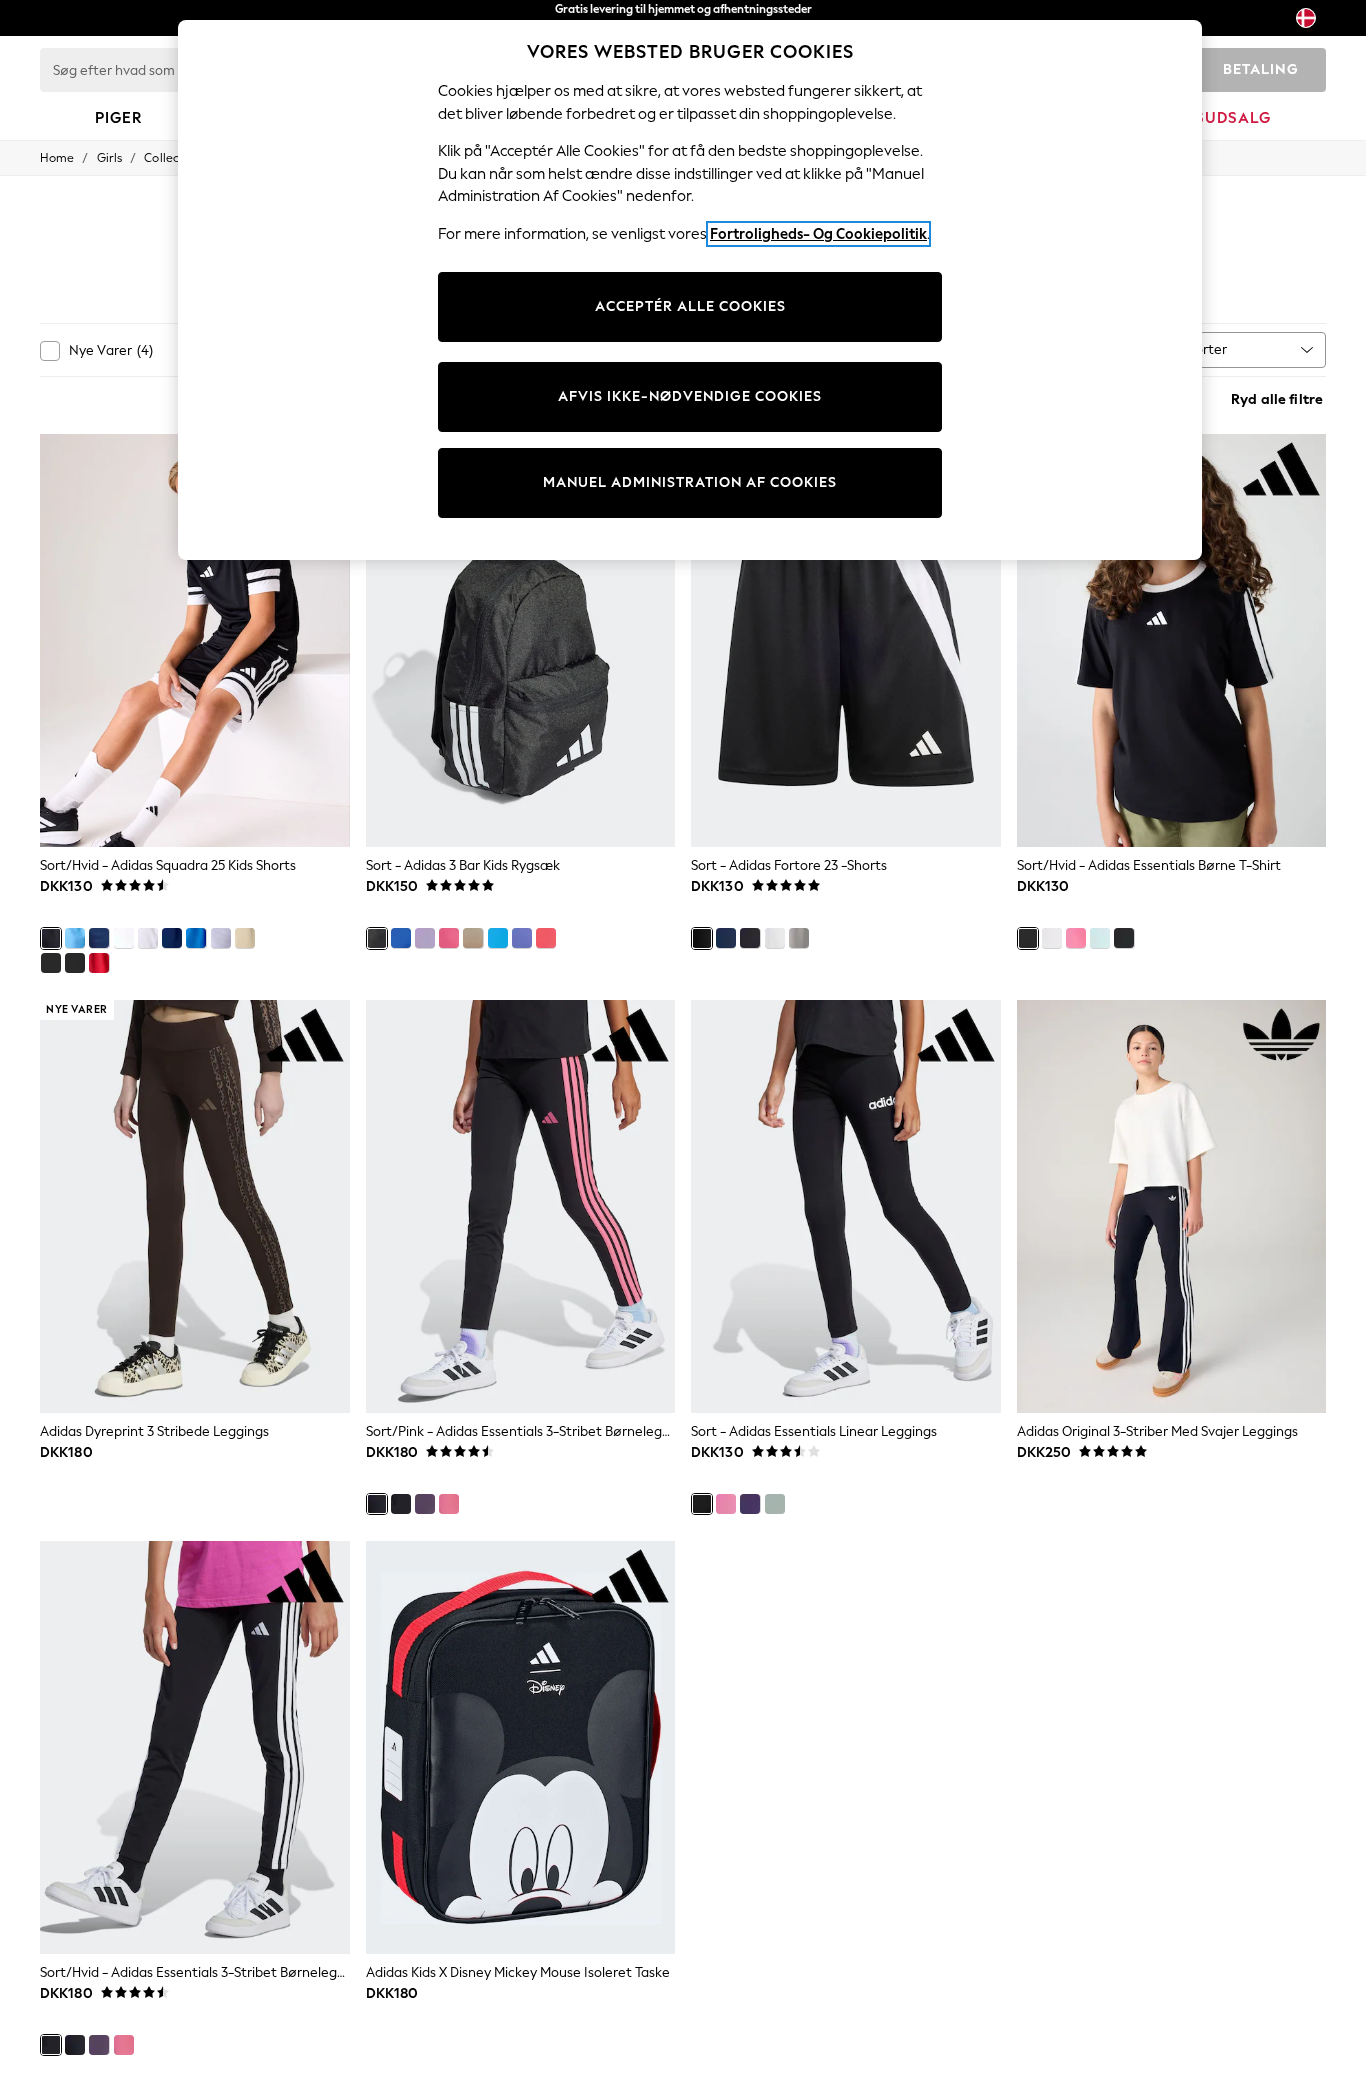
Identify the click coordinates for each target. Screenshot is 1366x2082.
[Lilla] (425, 938)
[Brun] (245, 938)
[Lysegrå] (799, 938)
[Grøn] (1100, 938)
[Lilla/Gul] (522, 938)
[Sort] (75, 963)
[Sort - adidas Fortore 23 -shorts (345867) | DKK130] (846, 640)
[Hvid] (124, 938)
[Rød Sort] (750, 938)
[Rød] (99, 963)
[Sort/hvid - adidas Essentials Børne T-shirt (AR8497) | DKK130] (1172, 640)
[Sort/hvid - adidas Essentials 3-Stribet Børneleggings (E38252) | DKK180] (195, 1747)
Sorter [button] (1207, 349)
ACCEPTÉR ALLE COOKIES (690, 306)
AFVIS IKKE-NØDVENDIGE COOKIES (690, 396)
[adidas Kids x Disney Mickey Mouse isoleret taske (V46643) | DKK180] (521, 1747)
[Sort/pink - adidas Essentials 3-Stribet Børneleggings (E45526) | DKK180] (521, 1206)
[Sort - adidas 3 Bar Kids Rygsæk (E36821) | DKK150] (521, 640)
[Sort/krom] (51, 963)
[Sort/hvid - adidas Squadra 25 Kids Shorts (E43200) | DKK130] (195, 640)
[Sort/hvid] (51, 938)
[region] (690, 290)
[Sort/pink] (1124, 938)
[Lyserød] (449, 938)
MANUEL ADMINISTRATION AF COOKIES (690, 482)
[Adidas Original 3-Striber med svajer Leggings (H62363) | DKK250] (1172, 1206)
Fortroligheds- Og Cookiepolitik (818, 234)
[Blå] (196, 938)
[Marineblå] (726, 938)
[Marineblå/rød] (99, 938)
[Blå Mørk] (172, 938)
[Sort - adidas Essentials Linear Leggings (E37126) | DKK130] (846, 1206)
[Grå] (221, 938)
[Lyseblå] (75, 938)
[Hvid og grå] (148, 938)
